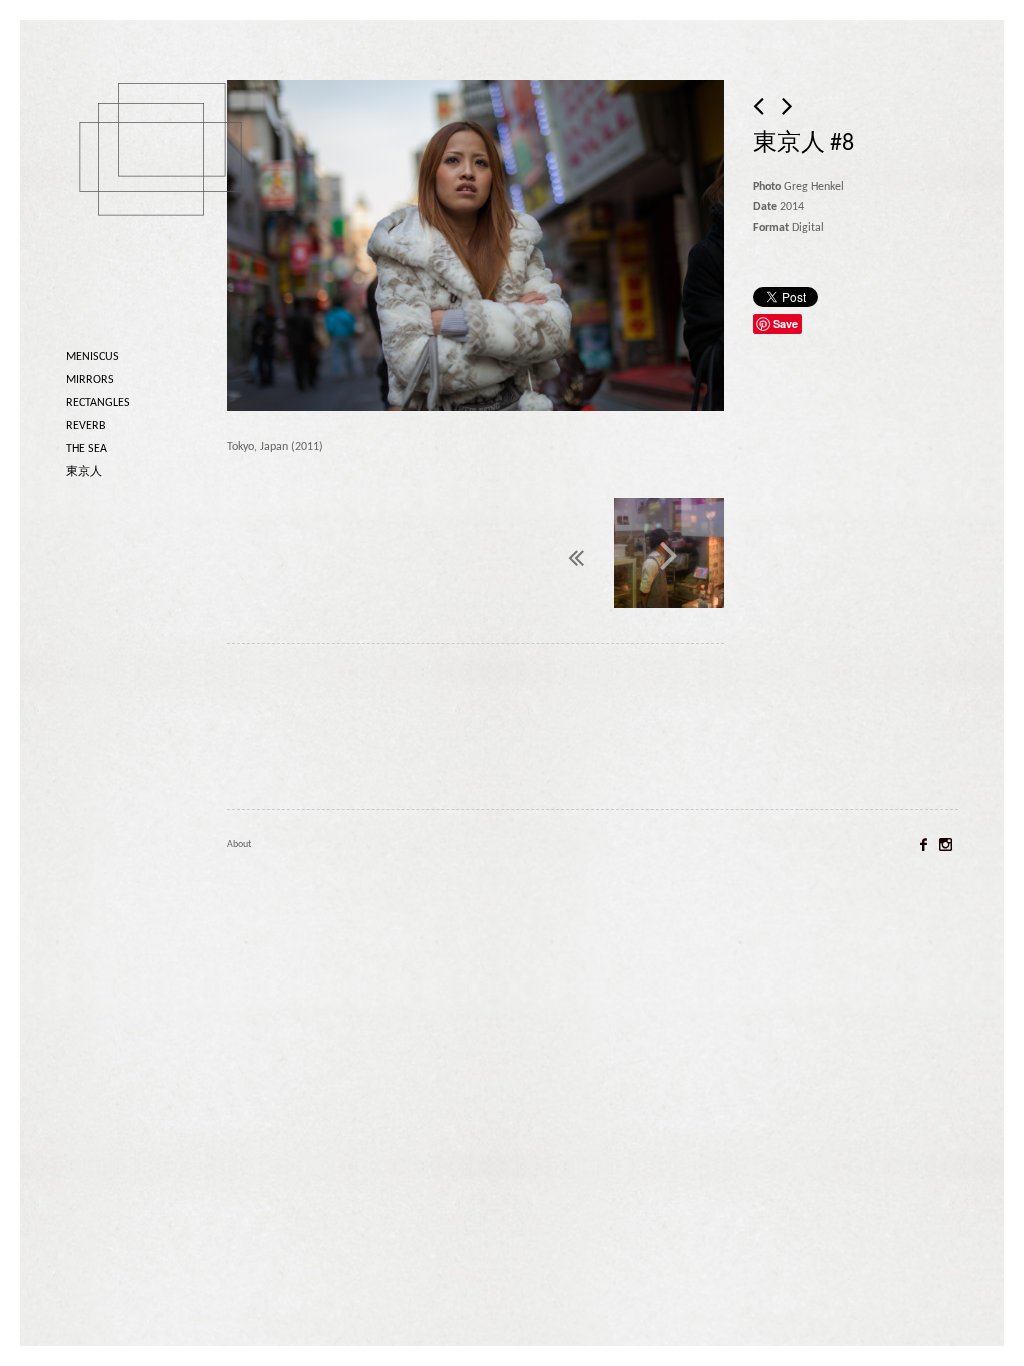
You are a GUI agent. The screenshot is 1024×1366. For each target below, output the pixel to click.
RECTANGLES (98, 403)
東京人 (84, 472)
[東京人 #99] (760, 108)
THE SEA (86, 449)
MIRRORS (90, 380)
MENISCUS (92, 357)
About (239, 844)
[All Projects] (529, 552)
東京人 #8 (803, 144)
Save (785, 323)
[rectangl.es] (166, 184)
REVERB (86, 426)
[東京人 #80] (669, 555)
